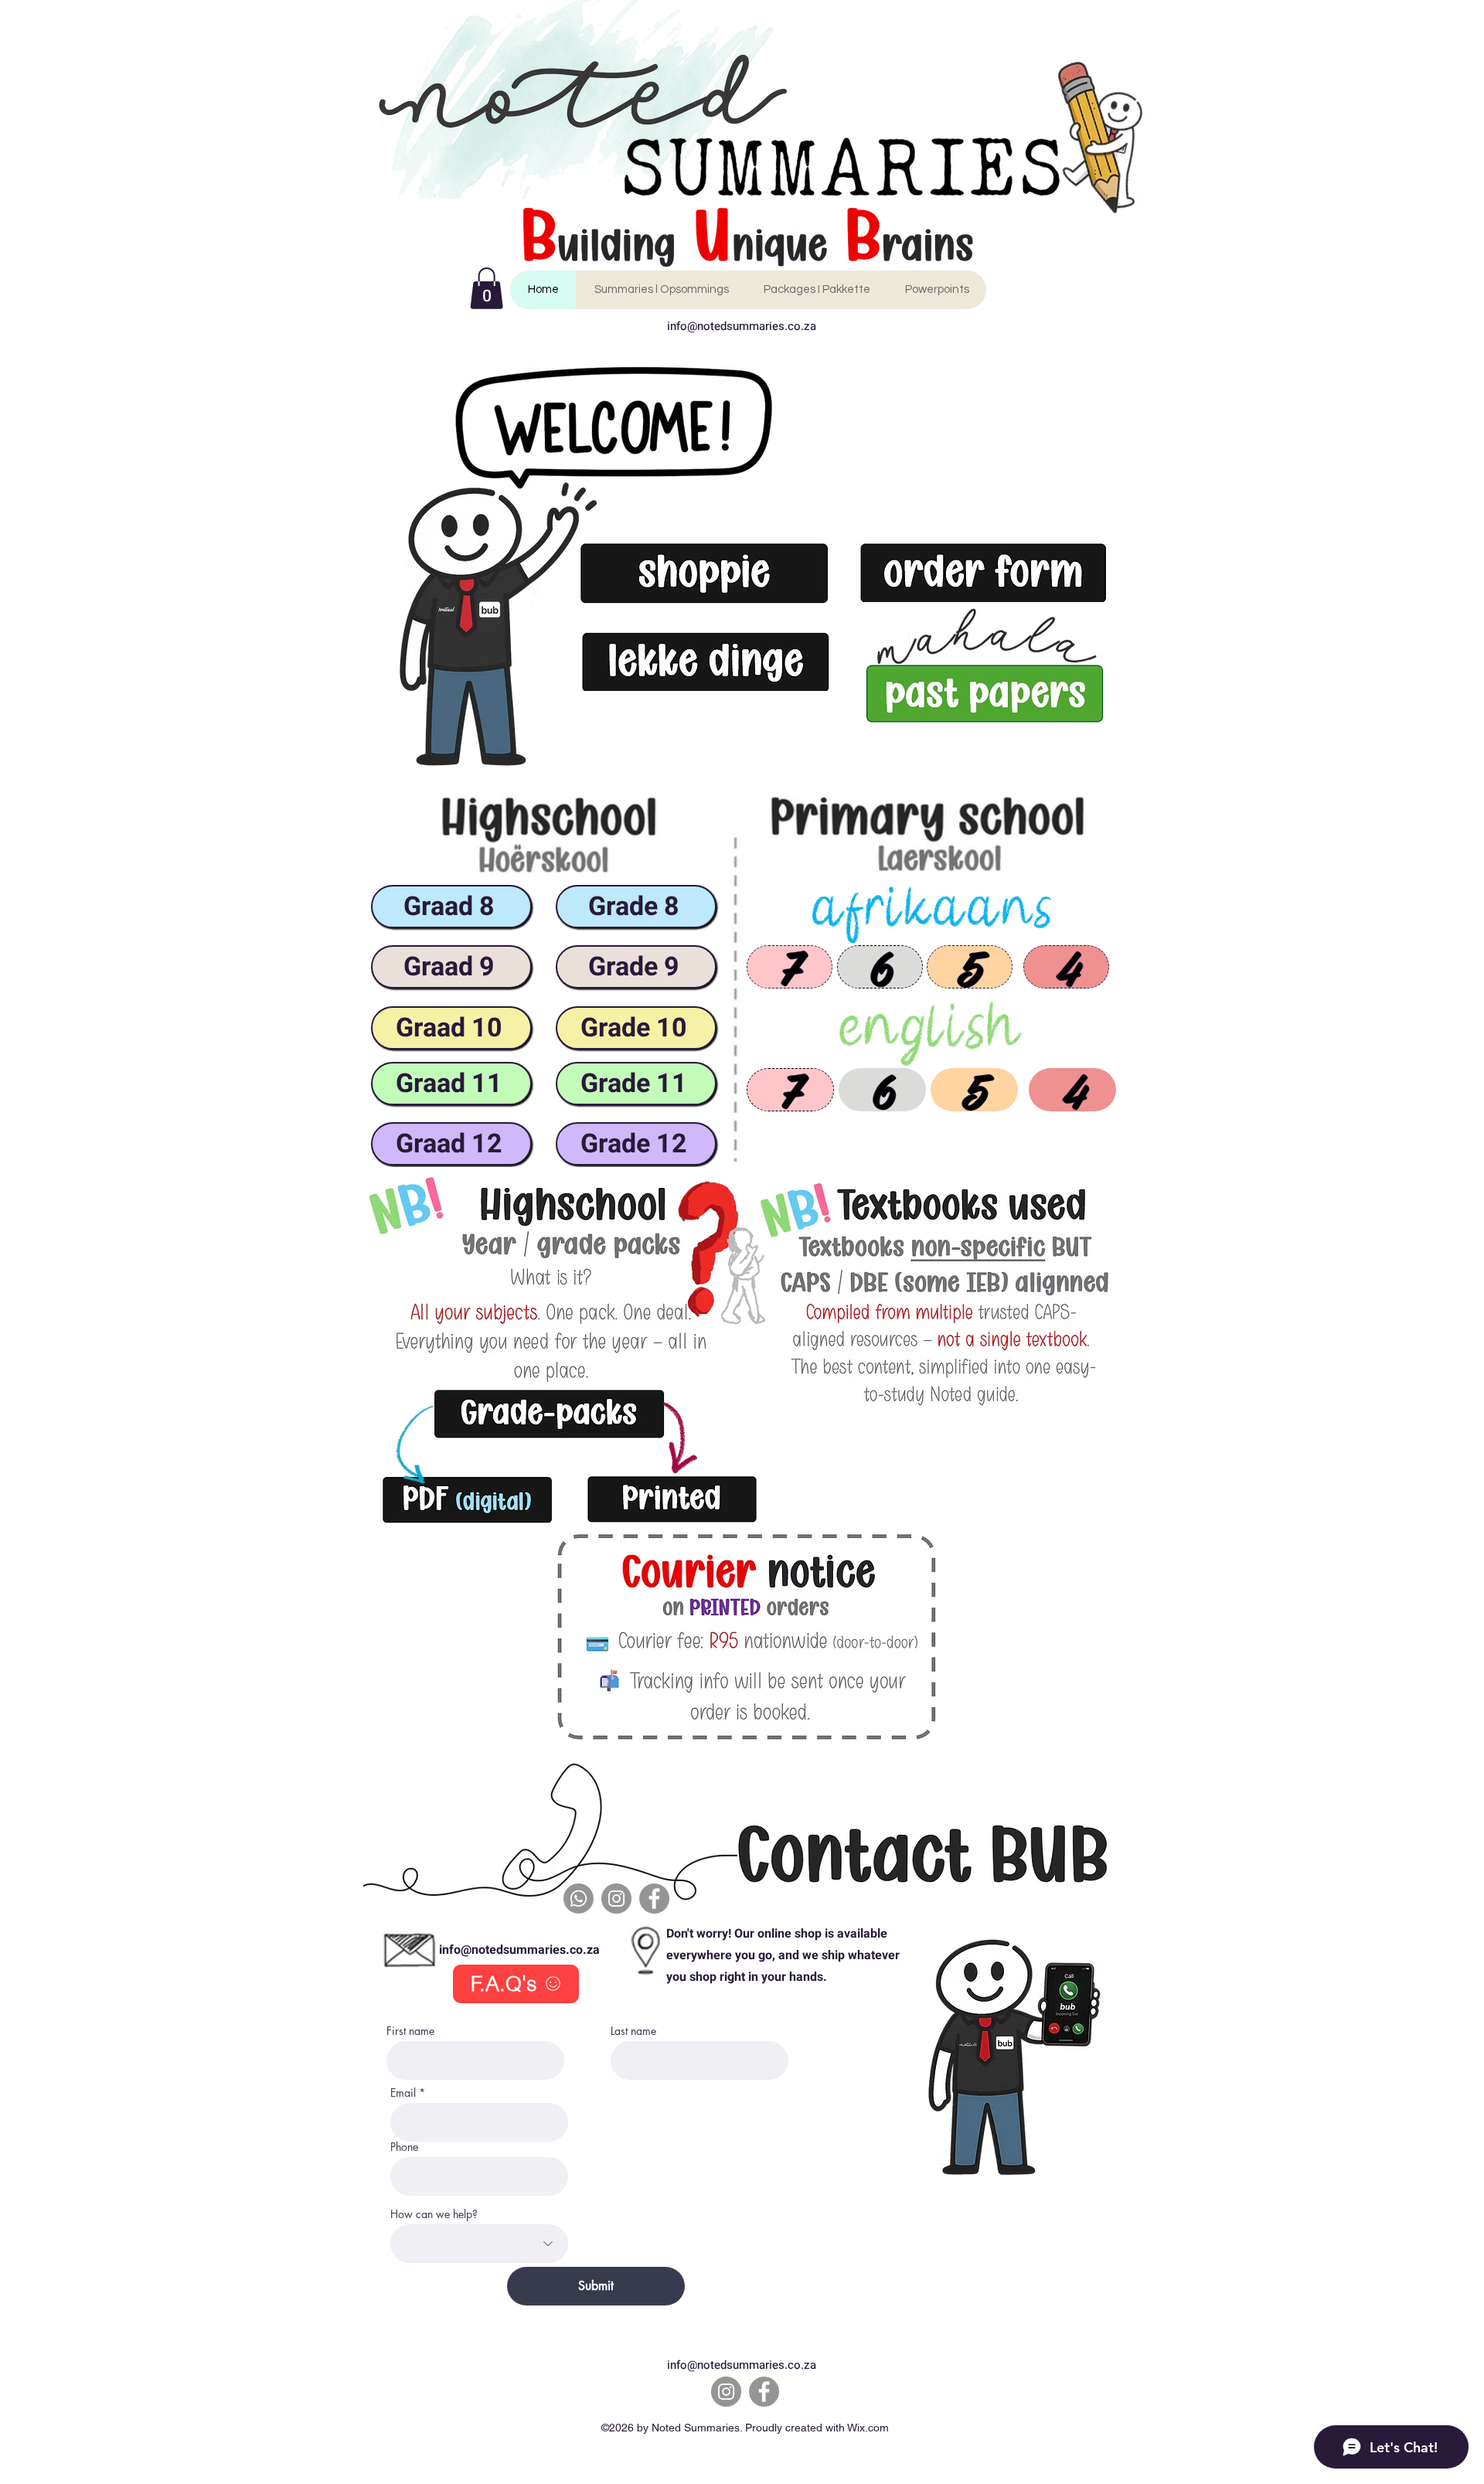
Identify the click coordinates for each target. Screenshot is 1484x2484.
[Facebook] (654, 1899)
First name (410, 2031)
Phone (404, 2147)
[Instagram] (616, 1899)
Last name (633, 2031)
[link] (487, 288)
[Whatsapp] (579, 1899)
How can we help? (434, 2214)
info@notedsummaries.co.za (742, 326)
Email (403, 2093)
